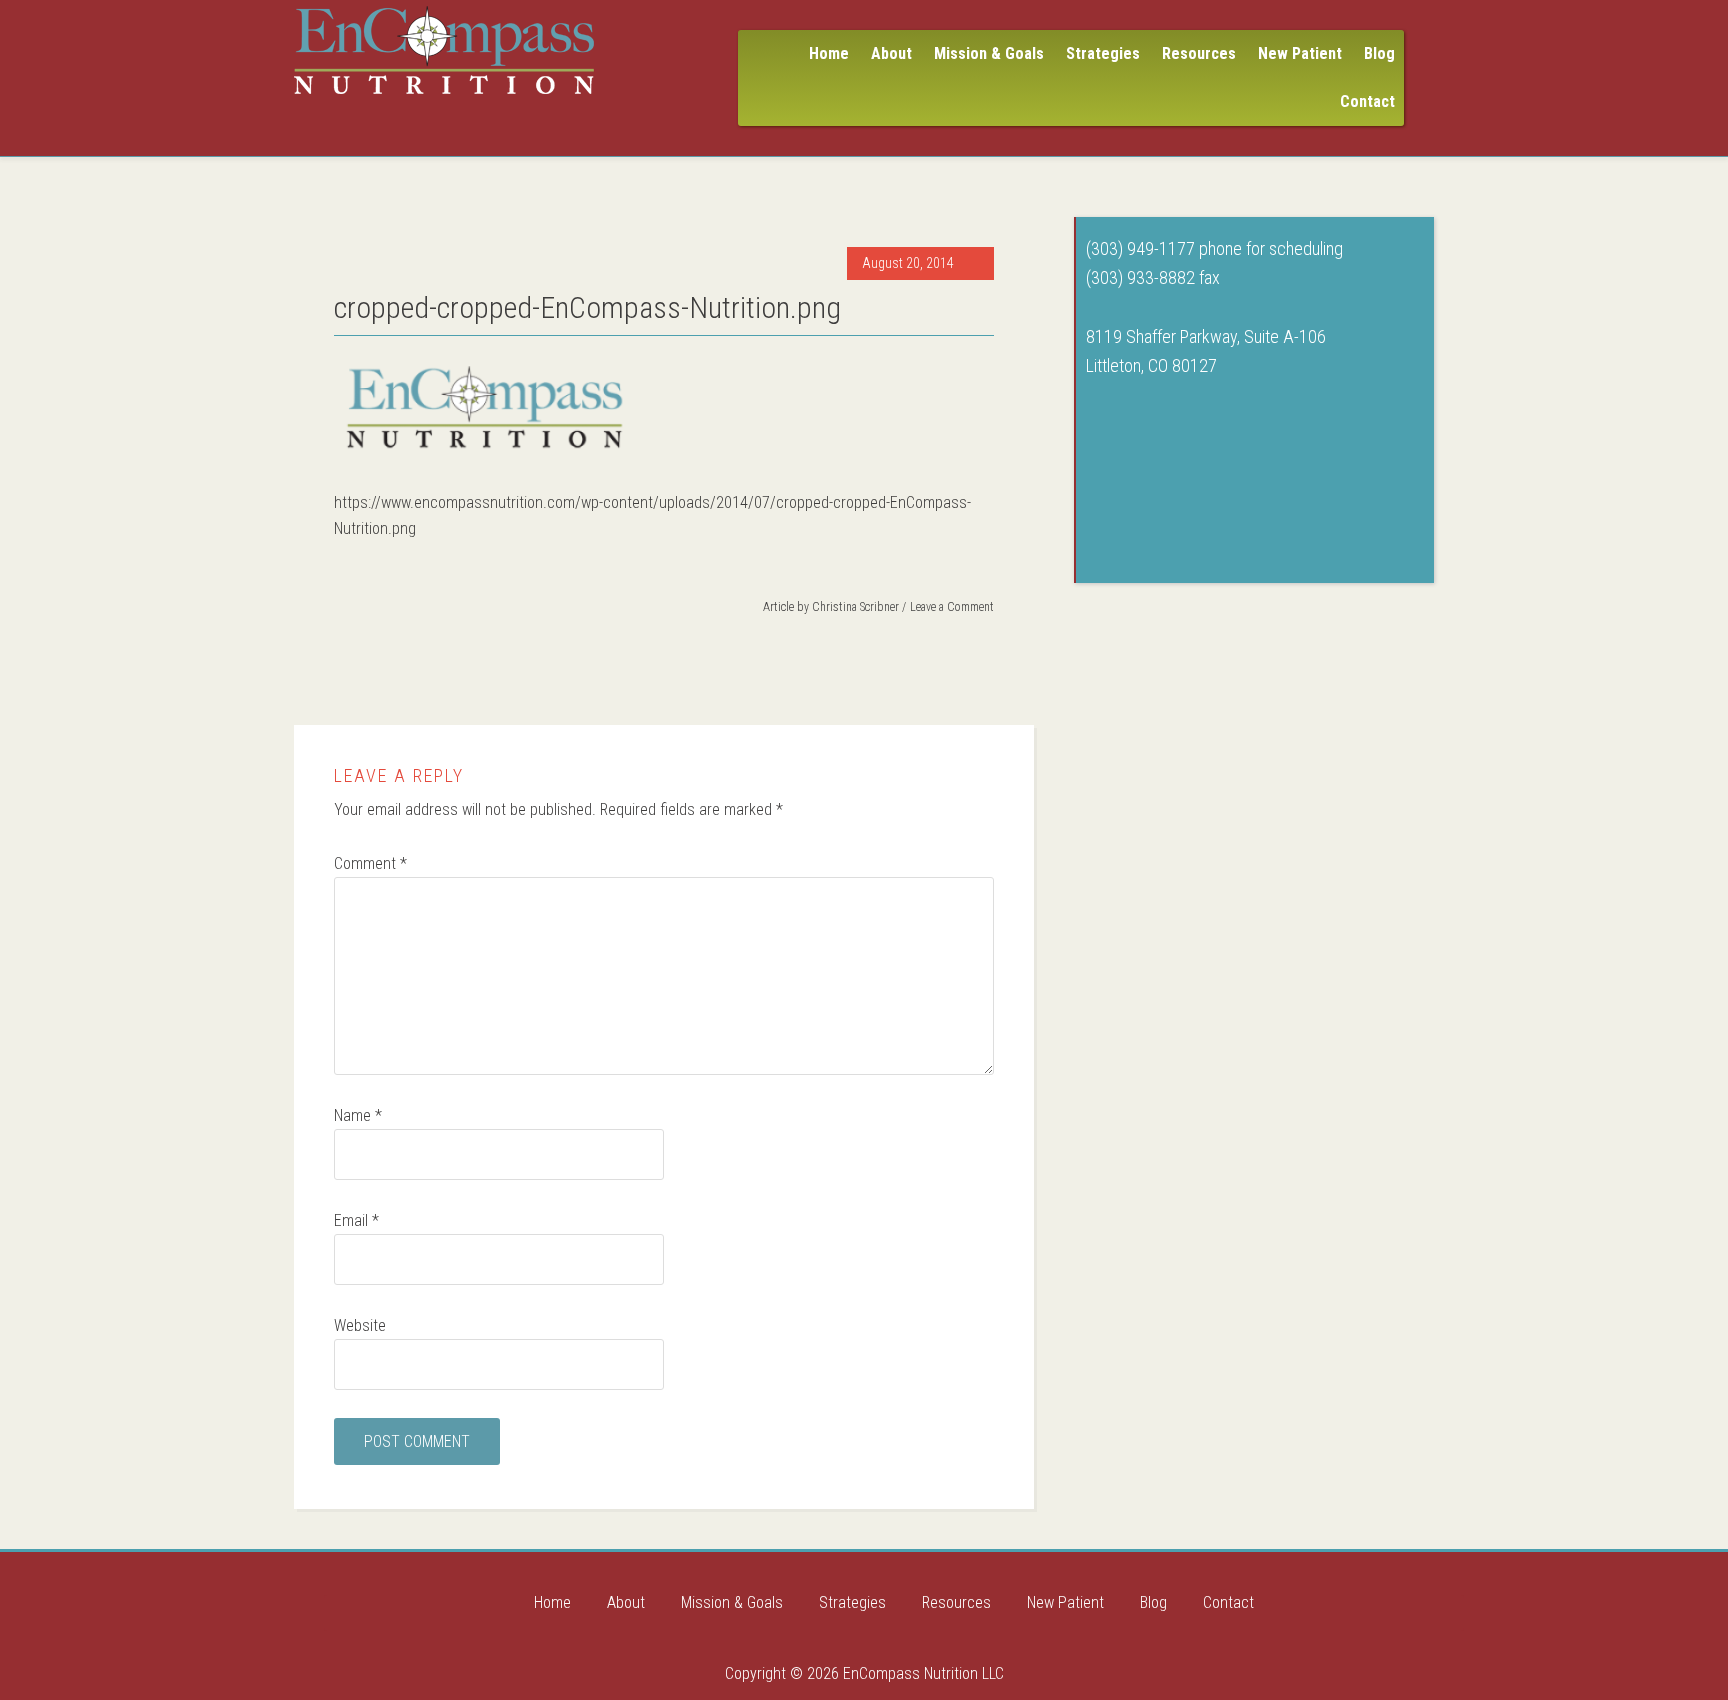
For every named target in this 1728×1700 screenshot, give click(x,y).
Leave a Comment (952, 607)
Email (356, 1220)
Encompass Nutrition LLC (444, 50)
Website (360, 1325)
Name (358, 1115)
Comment (370, 863)
